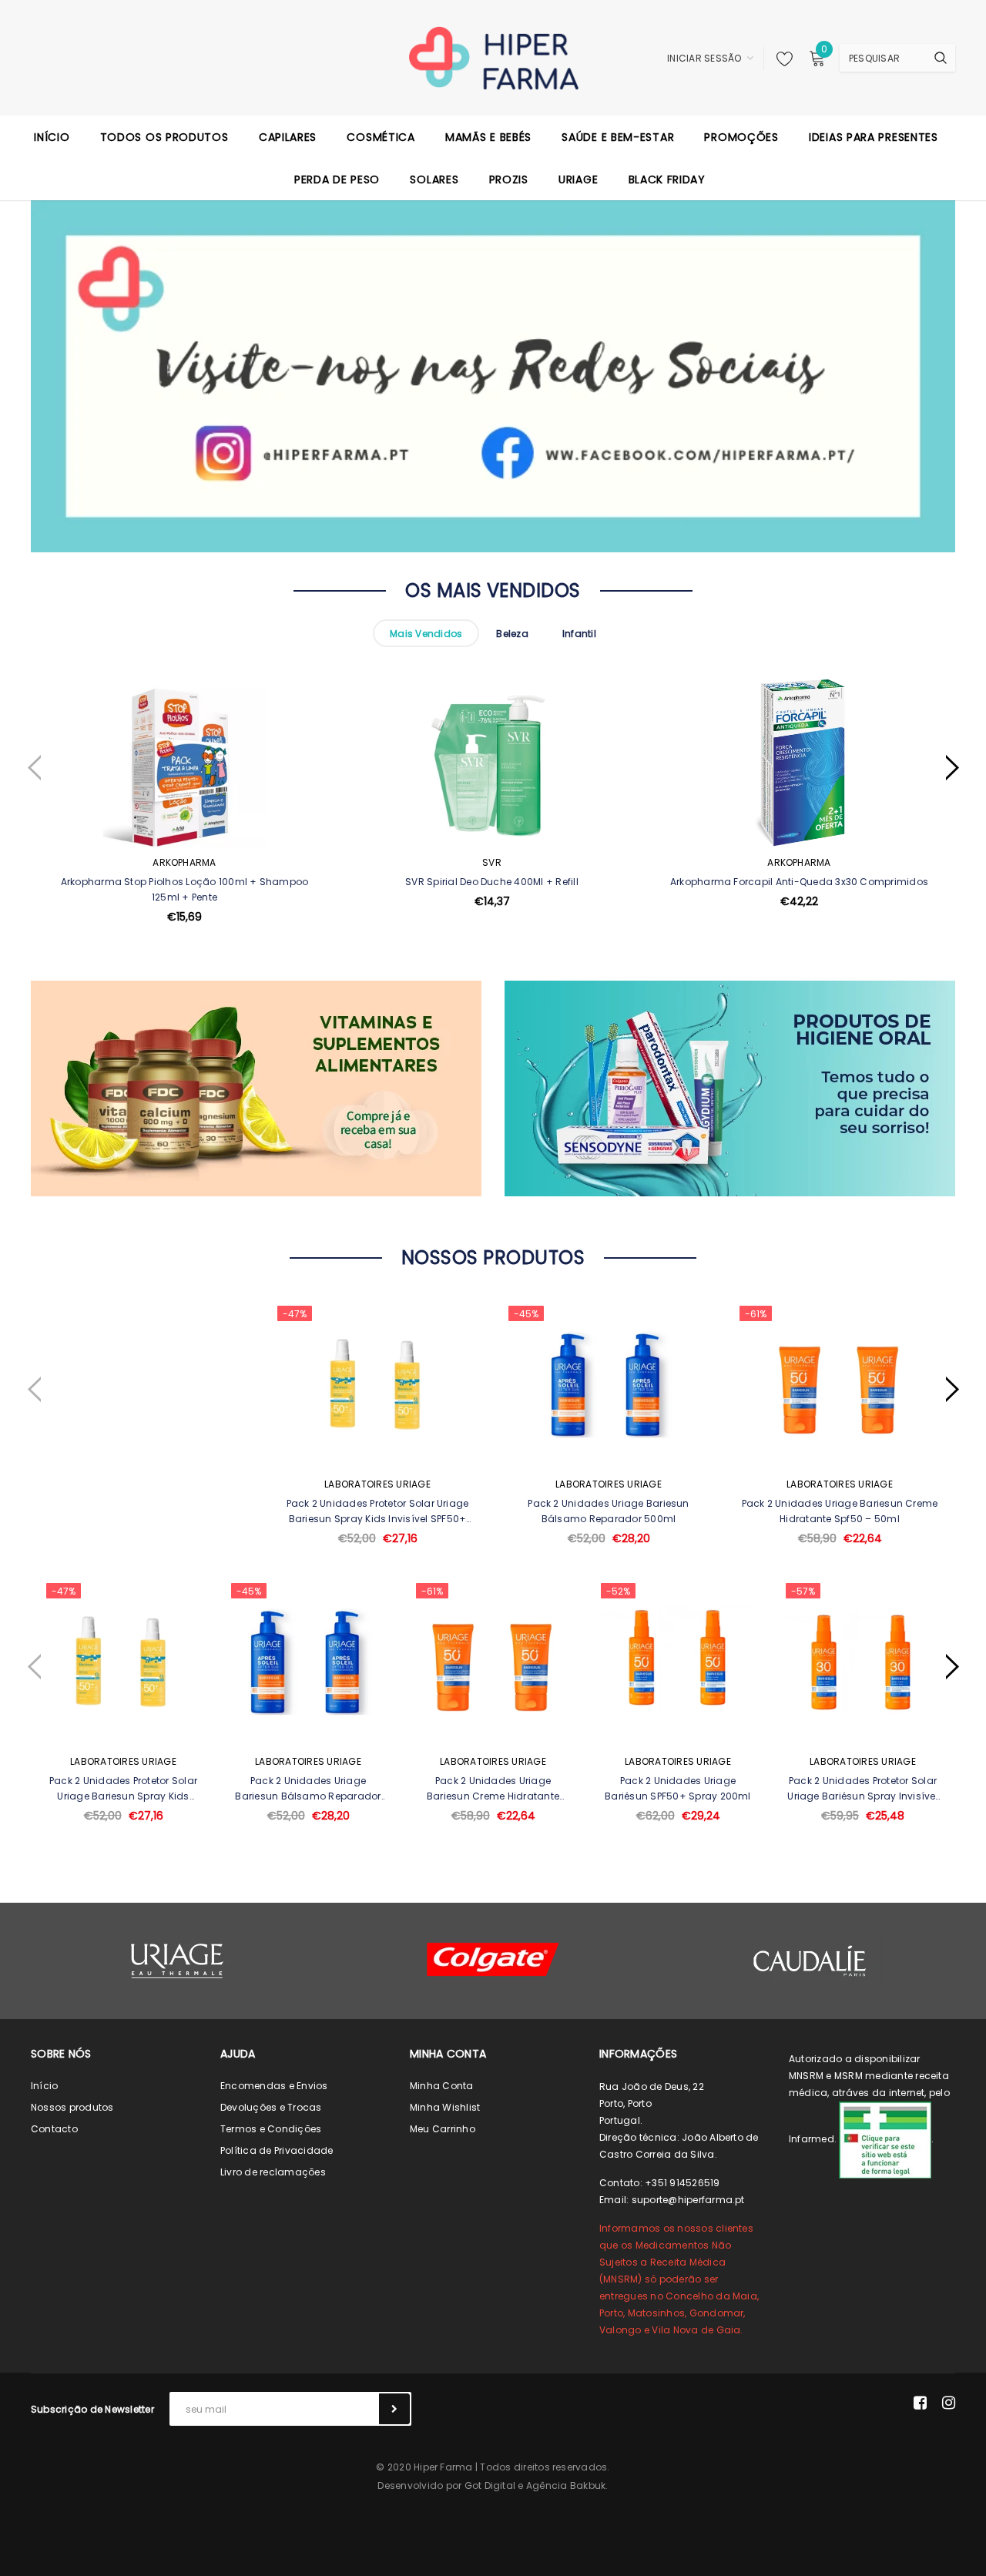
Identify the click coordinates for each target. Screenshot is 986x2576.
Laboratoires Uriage (377, 1484)
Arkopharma (184, 862)
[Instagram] (949, 2403)
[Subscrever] (394, 2409)
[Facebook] (920, 2403)
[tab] (426, 633)
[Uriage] (177, 1961)
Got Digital (490, 2485)
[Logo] (493, 57)
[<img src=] (885, 2139)
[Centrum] (493, 1959)
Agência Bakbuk (566, 2485)
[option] (184, 838)
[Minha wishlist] (780, 59)
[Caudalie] (809, 1961)
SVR (492, 862)
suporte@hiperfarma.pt (688, 2200)
